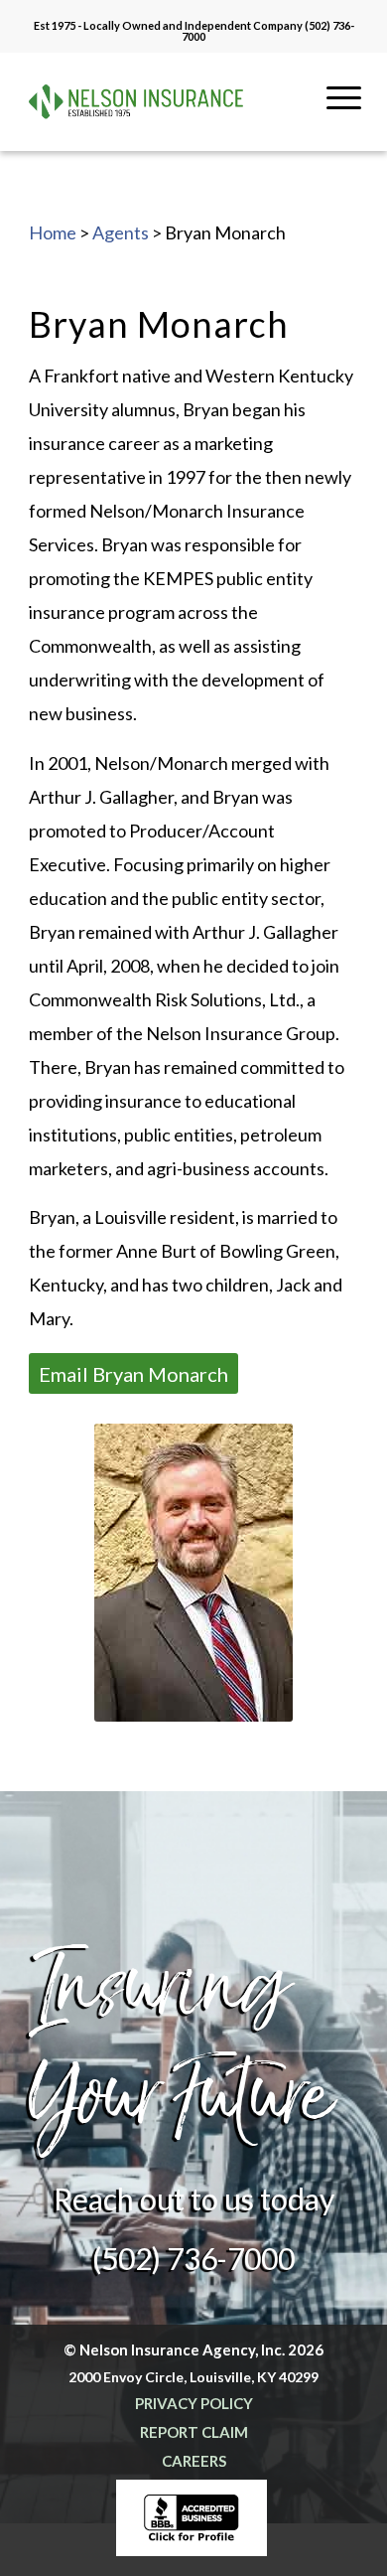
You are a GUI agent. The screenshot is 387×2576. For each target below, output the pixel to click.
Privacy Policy (194, 2403)
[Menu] (344, 124)
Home (53, 232)
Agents (121, 232)
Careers (194, 2461)
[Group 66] (136, 101)
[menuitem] (344, 124)
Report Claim (194, 2432)
